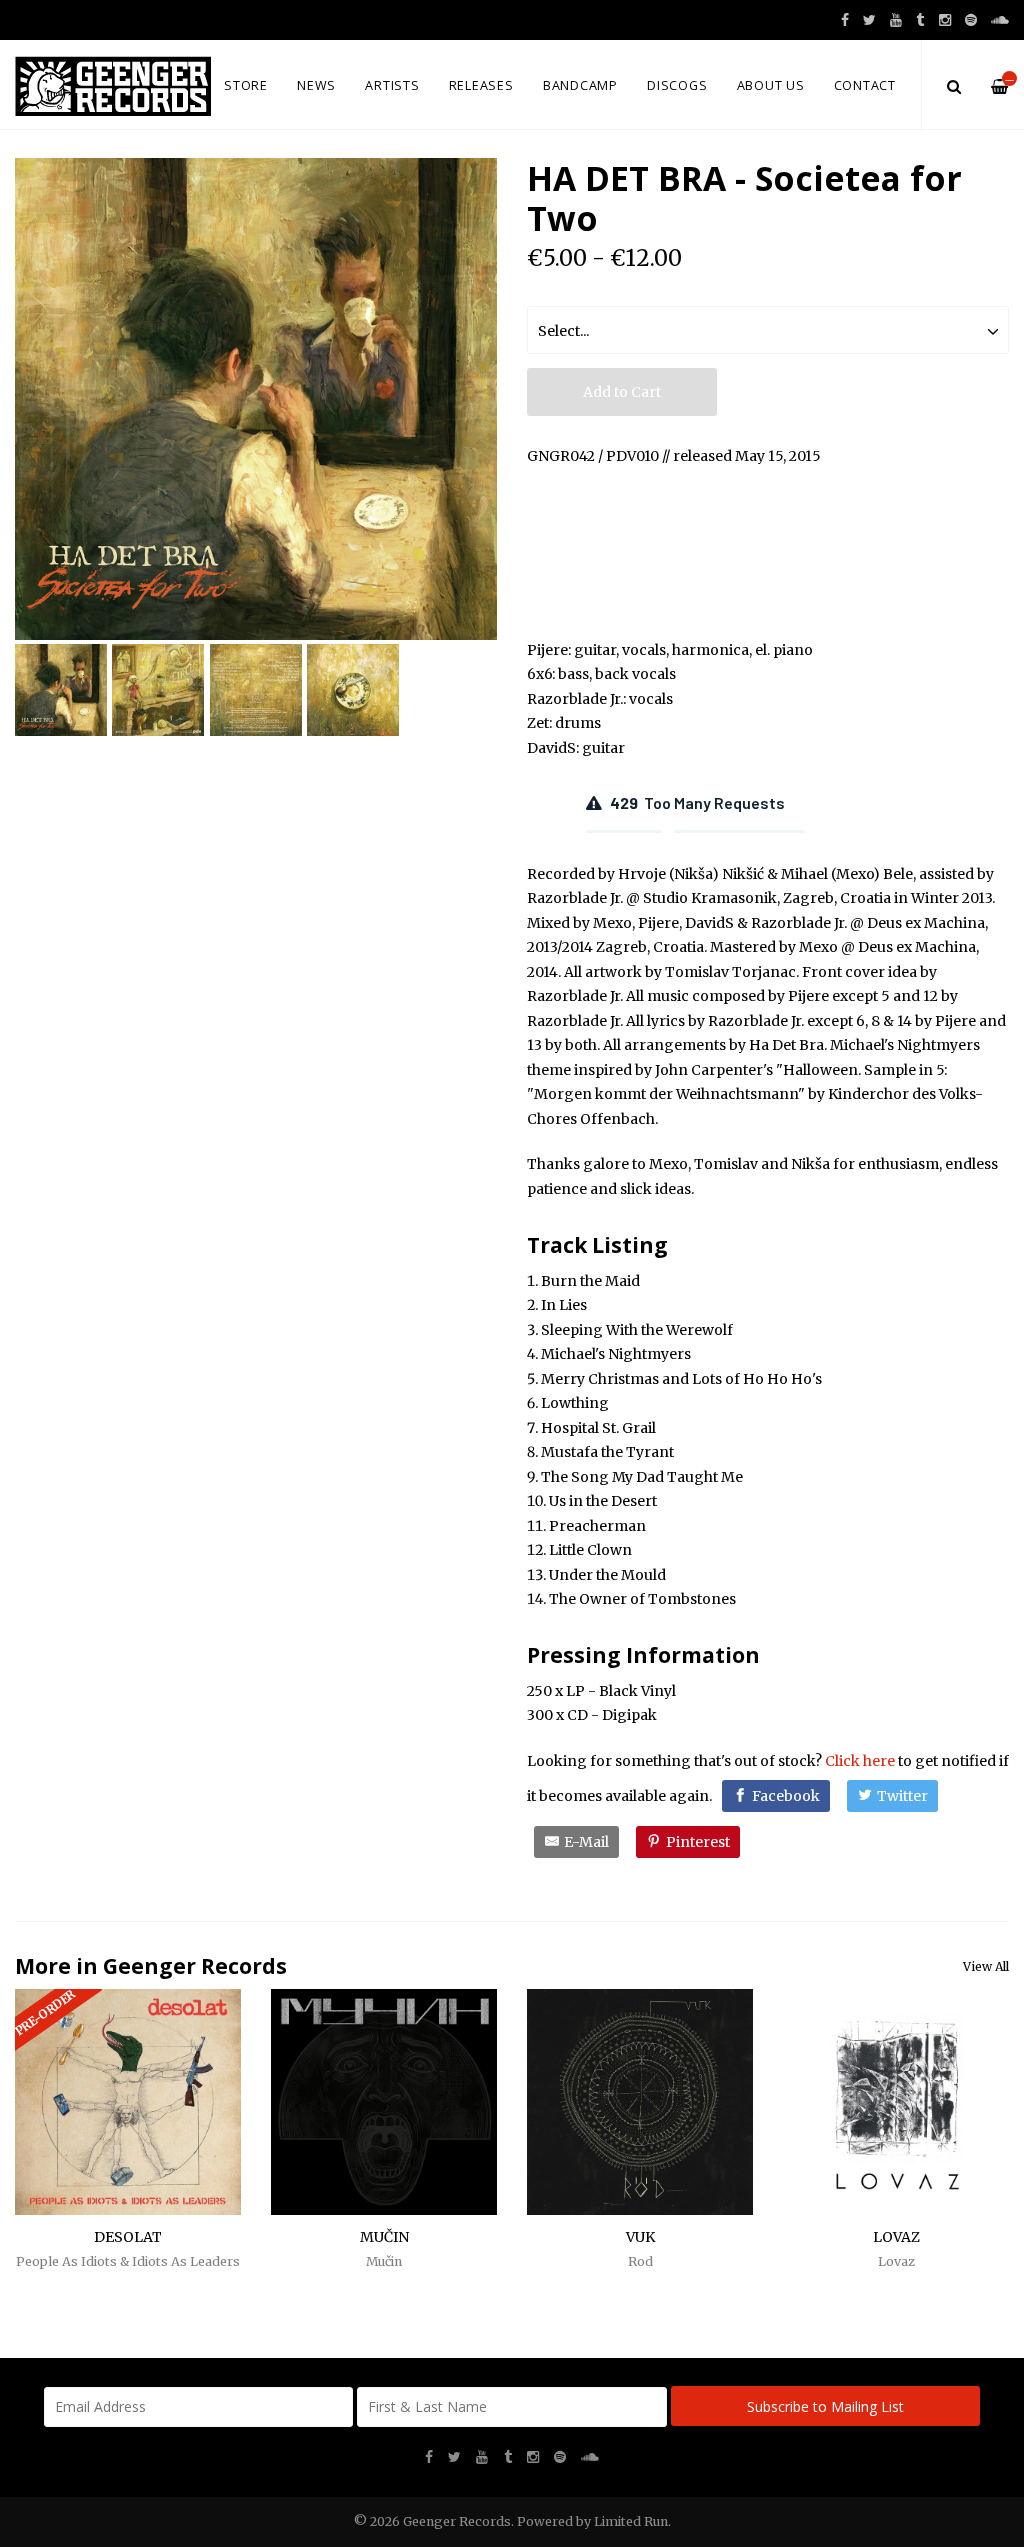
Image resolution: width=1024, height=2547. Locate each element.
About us (771, 85)
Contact (865, 85)
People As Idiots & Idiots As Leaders (128, 2261)
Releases (481, 85)
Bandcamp (580, 85)
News (316, 85)
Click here (860, 1761)
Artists (392, 85)
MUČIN (384, 2237)
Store (246, 85)
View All (986, 1966)
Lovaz (896, 2261)
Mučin (384, 2261)
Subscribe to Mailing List (825, 2406)
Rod (640, 2261)
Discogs (677, 85)
